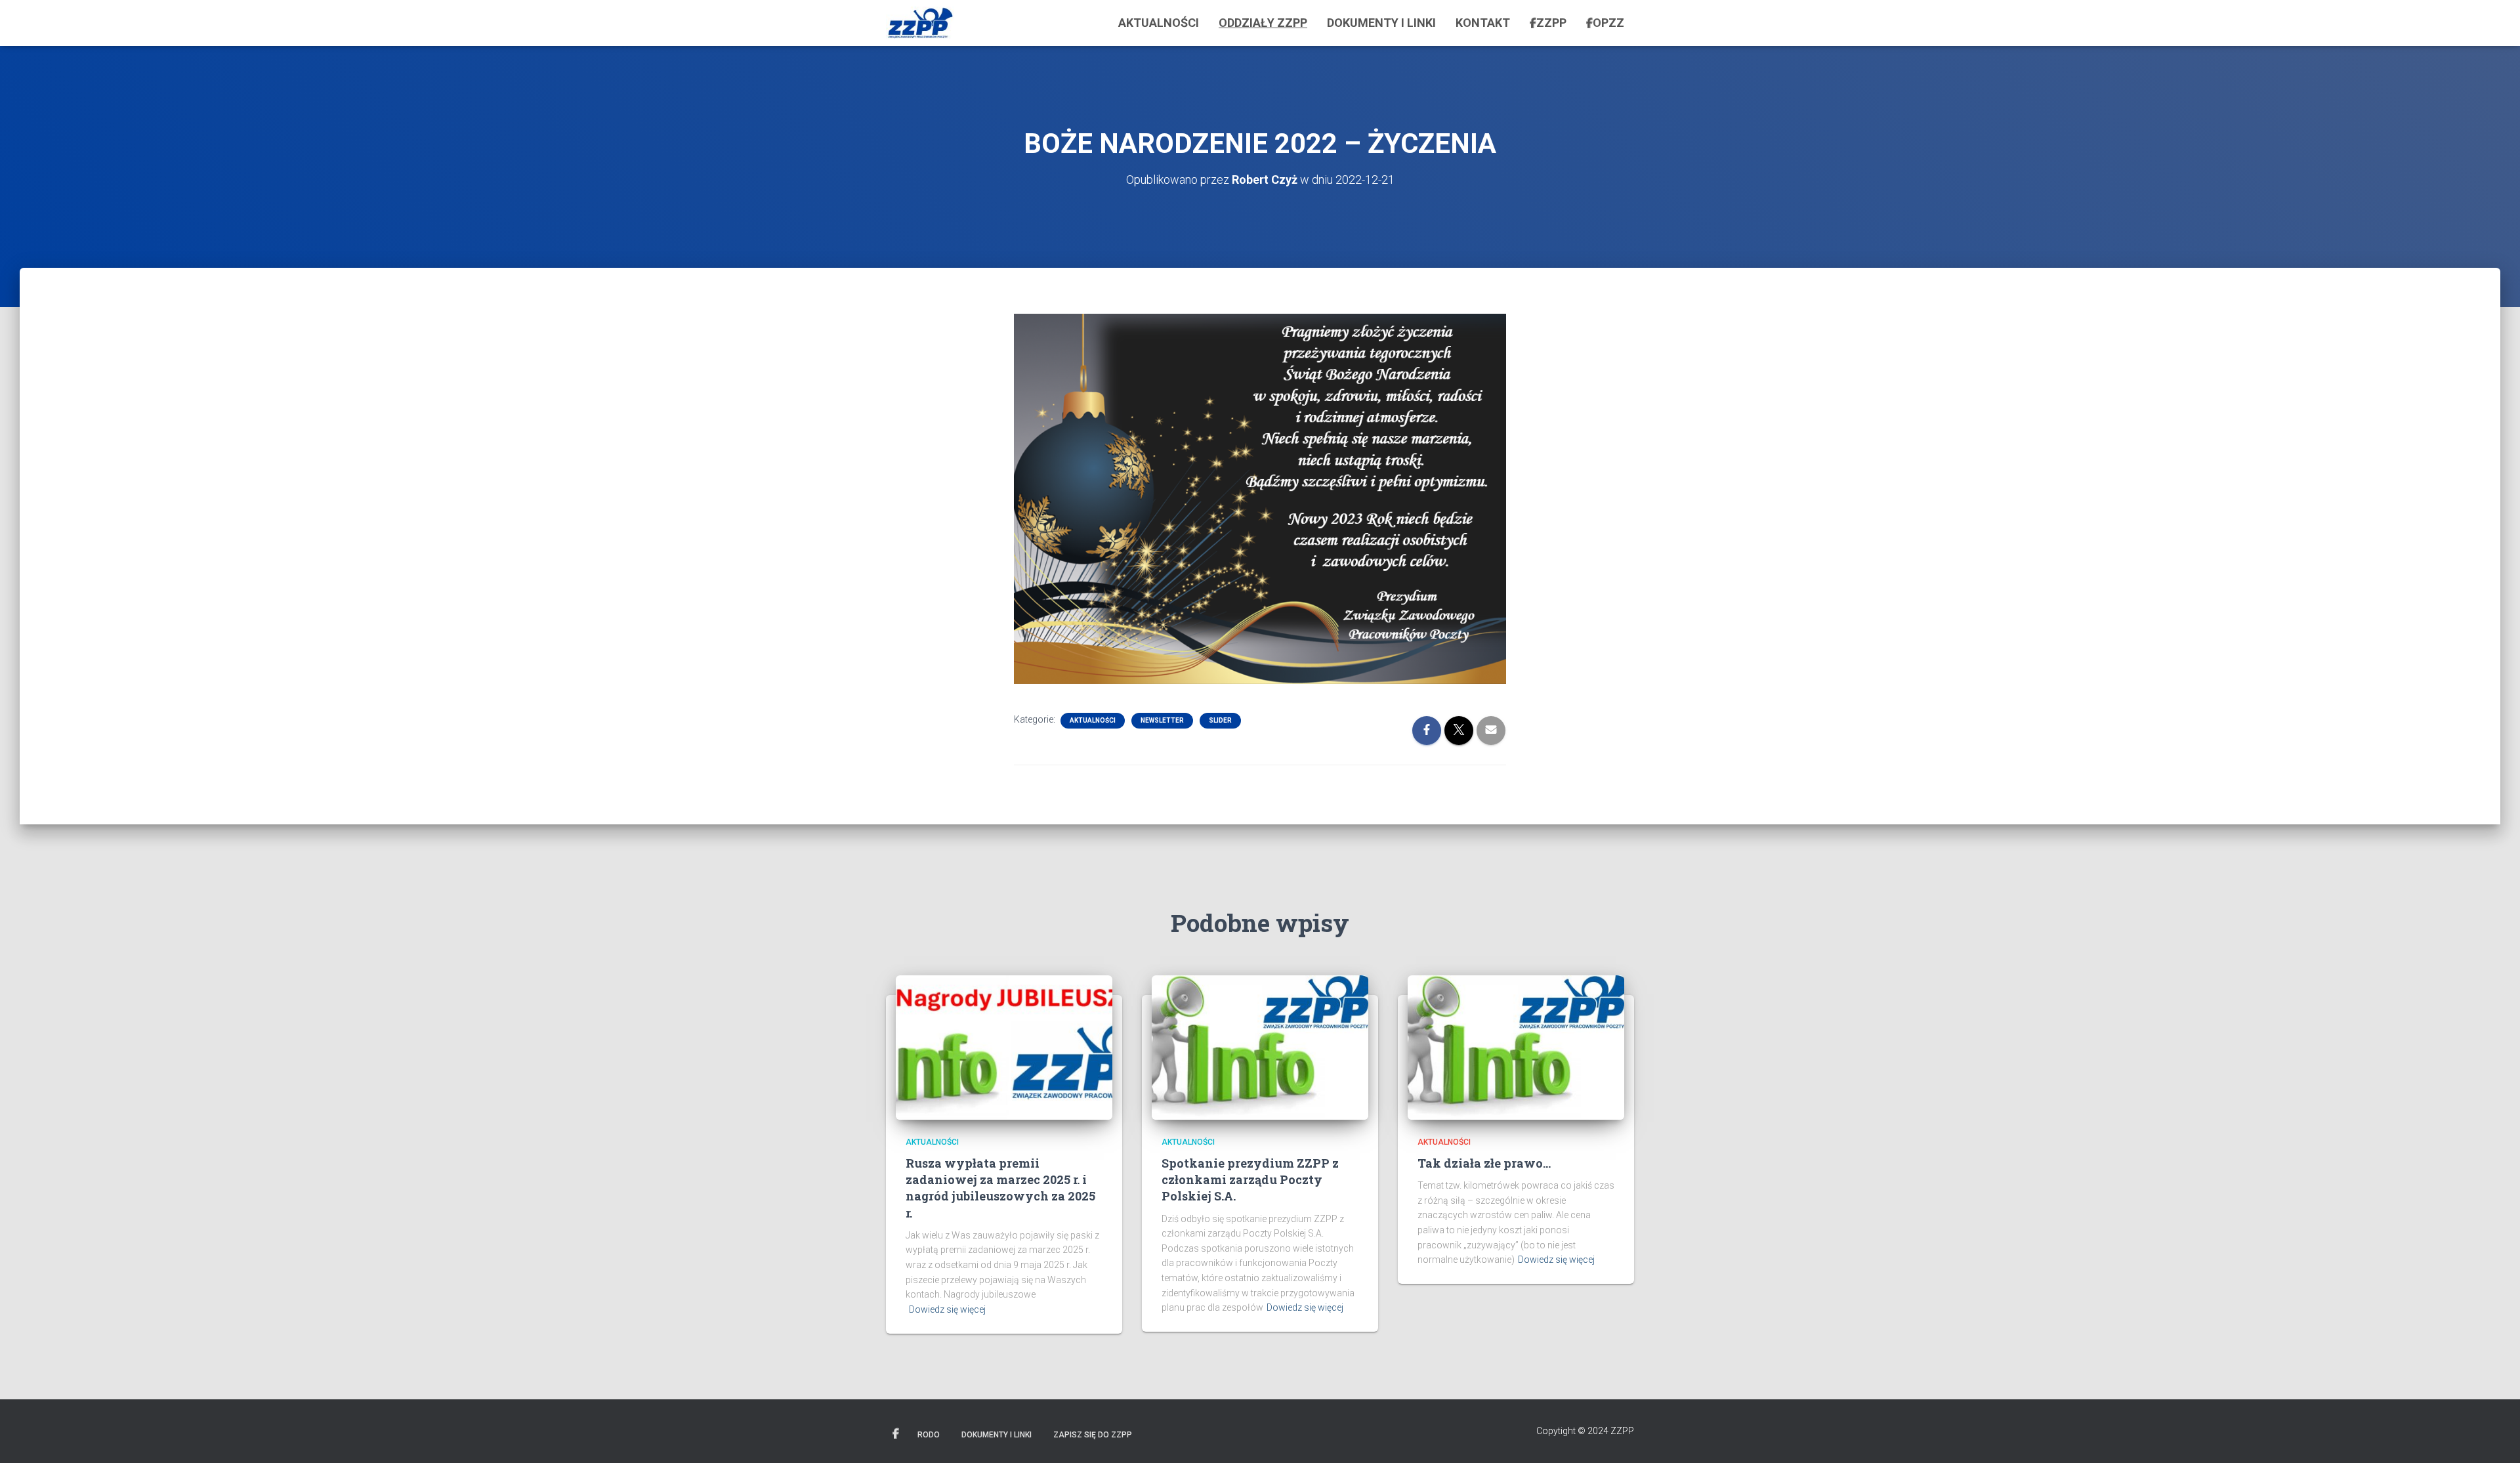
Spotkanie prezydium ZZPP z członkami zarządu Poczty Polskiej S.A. (1250, 1179)
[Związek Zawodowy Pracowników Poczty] (920, 23)
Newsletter (1162, 720)
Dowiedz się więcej (947, 1309)
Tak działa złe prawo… (1484, 1163)
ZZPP (1551, 23)
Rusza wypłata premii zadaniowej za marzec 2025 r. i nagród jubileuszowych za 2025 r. (1000, 1188)
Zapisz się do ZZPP (1093, 1435)
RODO (929, 1435)
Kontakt (1483, 23)
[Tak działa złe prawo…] (1516, 1046)
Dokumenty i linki (1381, 23)
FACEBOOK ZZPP (896, 1434)
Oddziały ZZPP (1263, 23)
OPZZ (1608, 23)
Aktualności (1159, 23)
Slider (1220, 720)
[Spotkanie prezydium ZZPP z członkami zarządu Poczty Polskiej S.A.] (1260, 1046)
